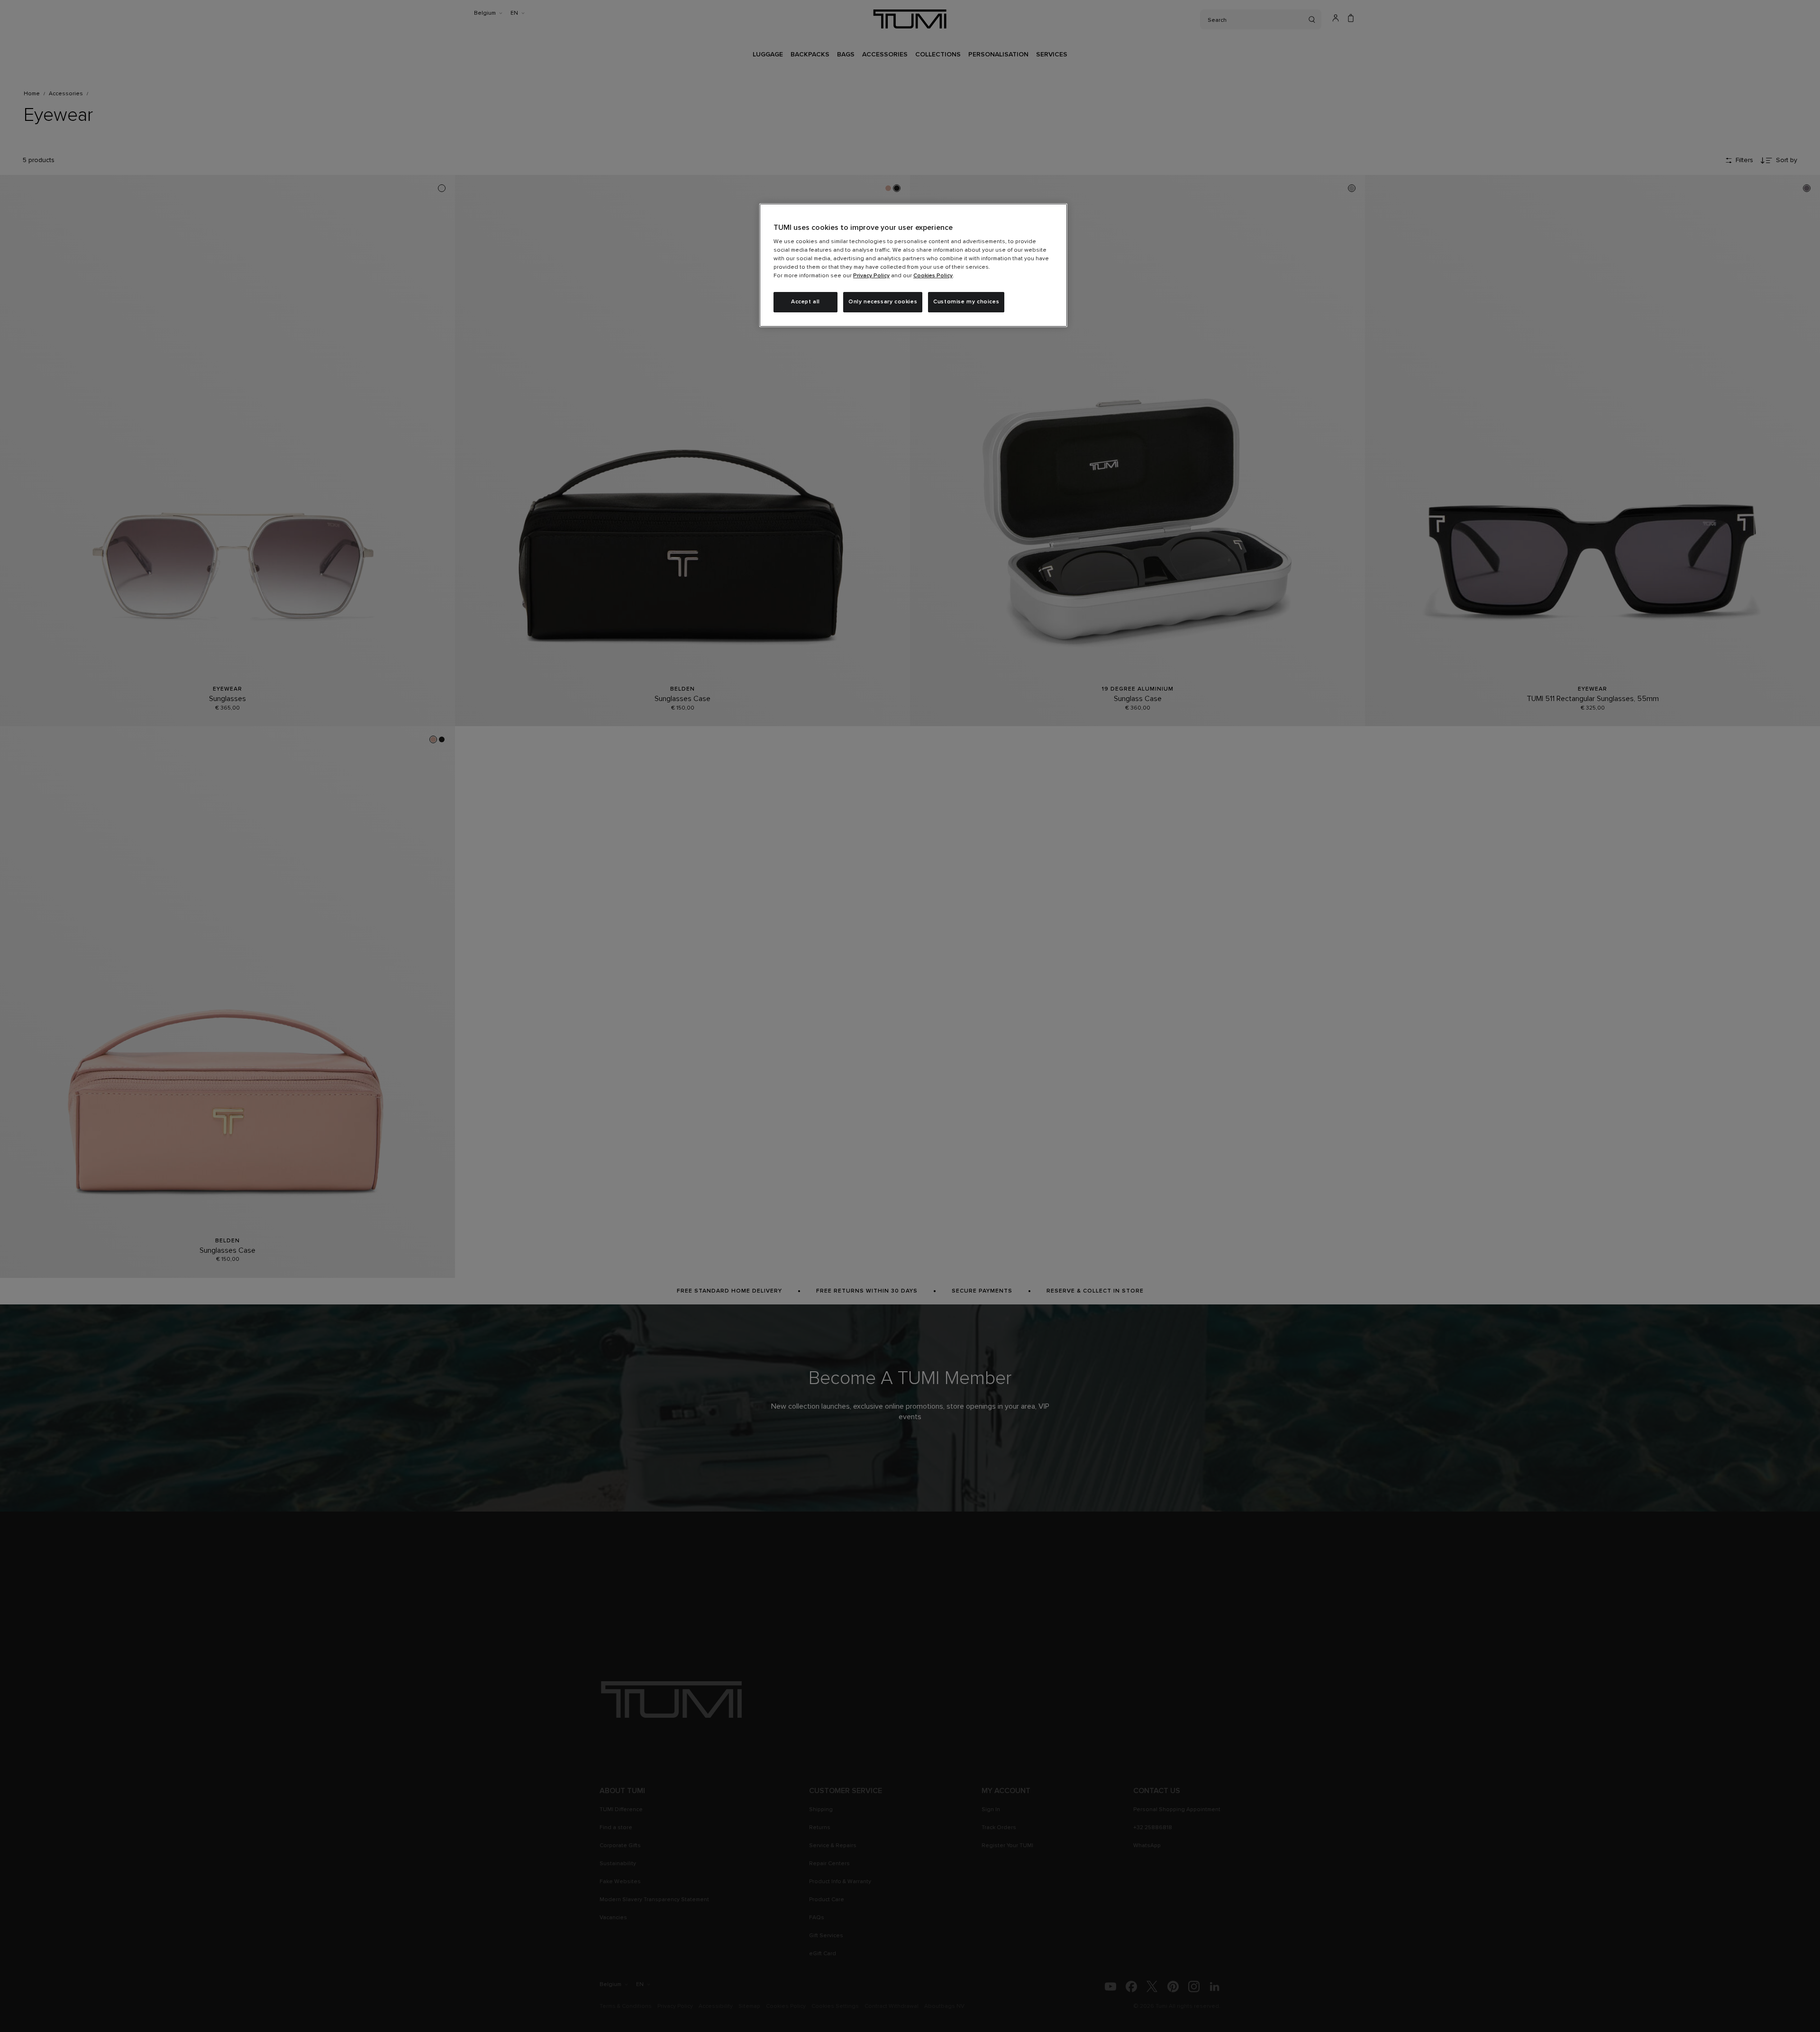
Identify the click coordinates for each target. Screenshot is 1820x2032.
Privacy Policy (871, 276)
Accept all (805, 302)
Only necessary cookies (883, 302)
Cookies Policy (933, 276)
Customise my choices (966, 302)
